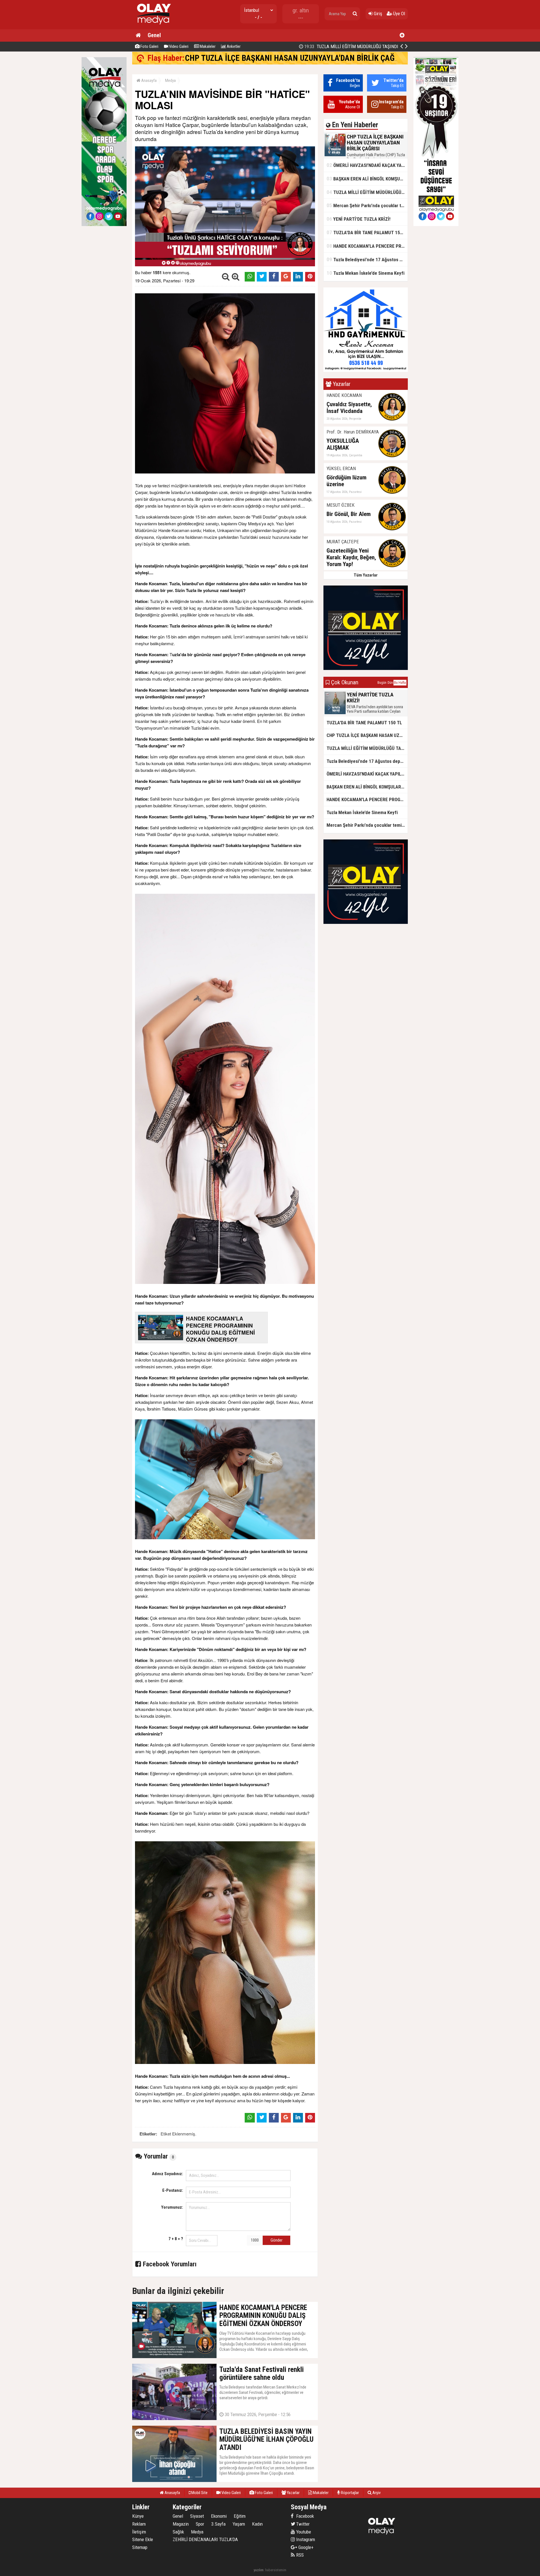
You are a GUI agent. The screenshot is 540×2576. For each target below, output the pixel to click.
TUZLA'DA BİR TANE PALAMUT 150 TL (367, 232)
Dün (390, 683)
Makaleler (207, 46)
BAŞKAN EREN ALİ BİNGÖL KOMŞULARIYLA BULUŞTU (367, 179)
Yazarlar (293, 2493)
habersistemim (276, 2570)
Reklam (139, 2524)
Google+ (304, 2547)
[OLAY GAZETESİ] (153, 27)
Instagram (305, 2539)
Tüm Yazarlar (366, 575)
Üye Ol (399, 14)
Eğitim (240, 2516)
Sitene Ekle (143, 2539)
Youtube (303, 2532)
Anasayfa (148, 81)
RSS (299, 2555)
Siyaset (197, 2516)
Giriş (377, 14)
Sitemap (140, 2547)
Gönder (276, 2240)
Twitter (302, 2524)
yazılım (259, 2570)
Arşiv (376, 2493)
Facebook (304, 2516)
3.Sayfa (218, 2524)
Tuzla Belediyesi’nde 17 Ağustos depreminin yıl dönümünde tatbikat (367, 259)
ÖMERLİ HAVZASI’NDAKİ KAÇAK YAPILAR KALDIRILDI (367, 165)
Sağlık (178, 2532)
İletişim (139, 2532)
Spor (200, 2524)
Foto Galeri (149, 46)
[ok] (355, 14)
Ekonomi (219, 2516)
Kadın (257, 2524)
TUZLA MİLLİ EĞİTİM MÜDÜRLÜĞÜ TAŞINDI (367, 192)
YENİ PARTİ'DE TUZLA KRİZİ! (364, 46)
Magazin (181, 2524)
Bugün (382, 683)
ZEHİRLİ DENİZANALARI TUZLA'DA (205, 2539)
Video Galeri (178, 46)
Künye (138, 2516)
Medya (170, 81)
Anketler (233, 46)
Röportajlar (349, 2493)
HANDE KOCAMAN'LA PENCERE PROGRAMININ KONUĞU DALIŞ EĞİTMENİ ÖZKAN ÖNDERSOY (367, 246)
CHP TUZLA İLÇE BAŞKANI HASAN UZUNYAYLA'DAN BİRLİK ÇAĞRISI (296, 58)
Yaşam (239, 2524)
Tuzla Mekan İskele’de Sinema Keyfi (365, 273)
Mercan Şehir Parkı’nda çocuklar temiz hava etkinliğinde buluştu (367, 205)
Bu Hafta (400, 683)
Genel (154, 35)
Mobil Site (199, 2493)
